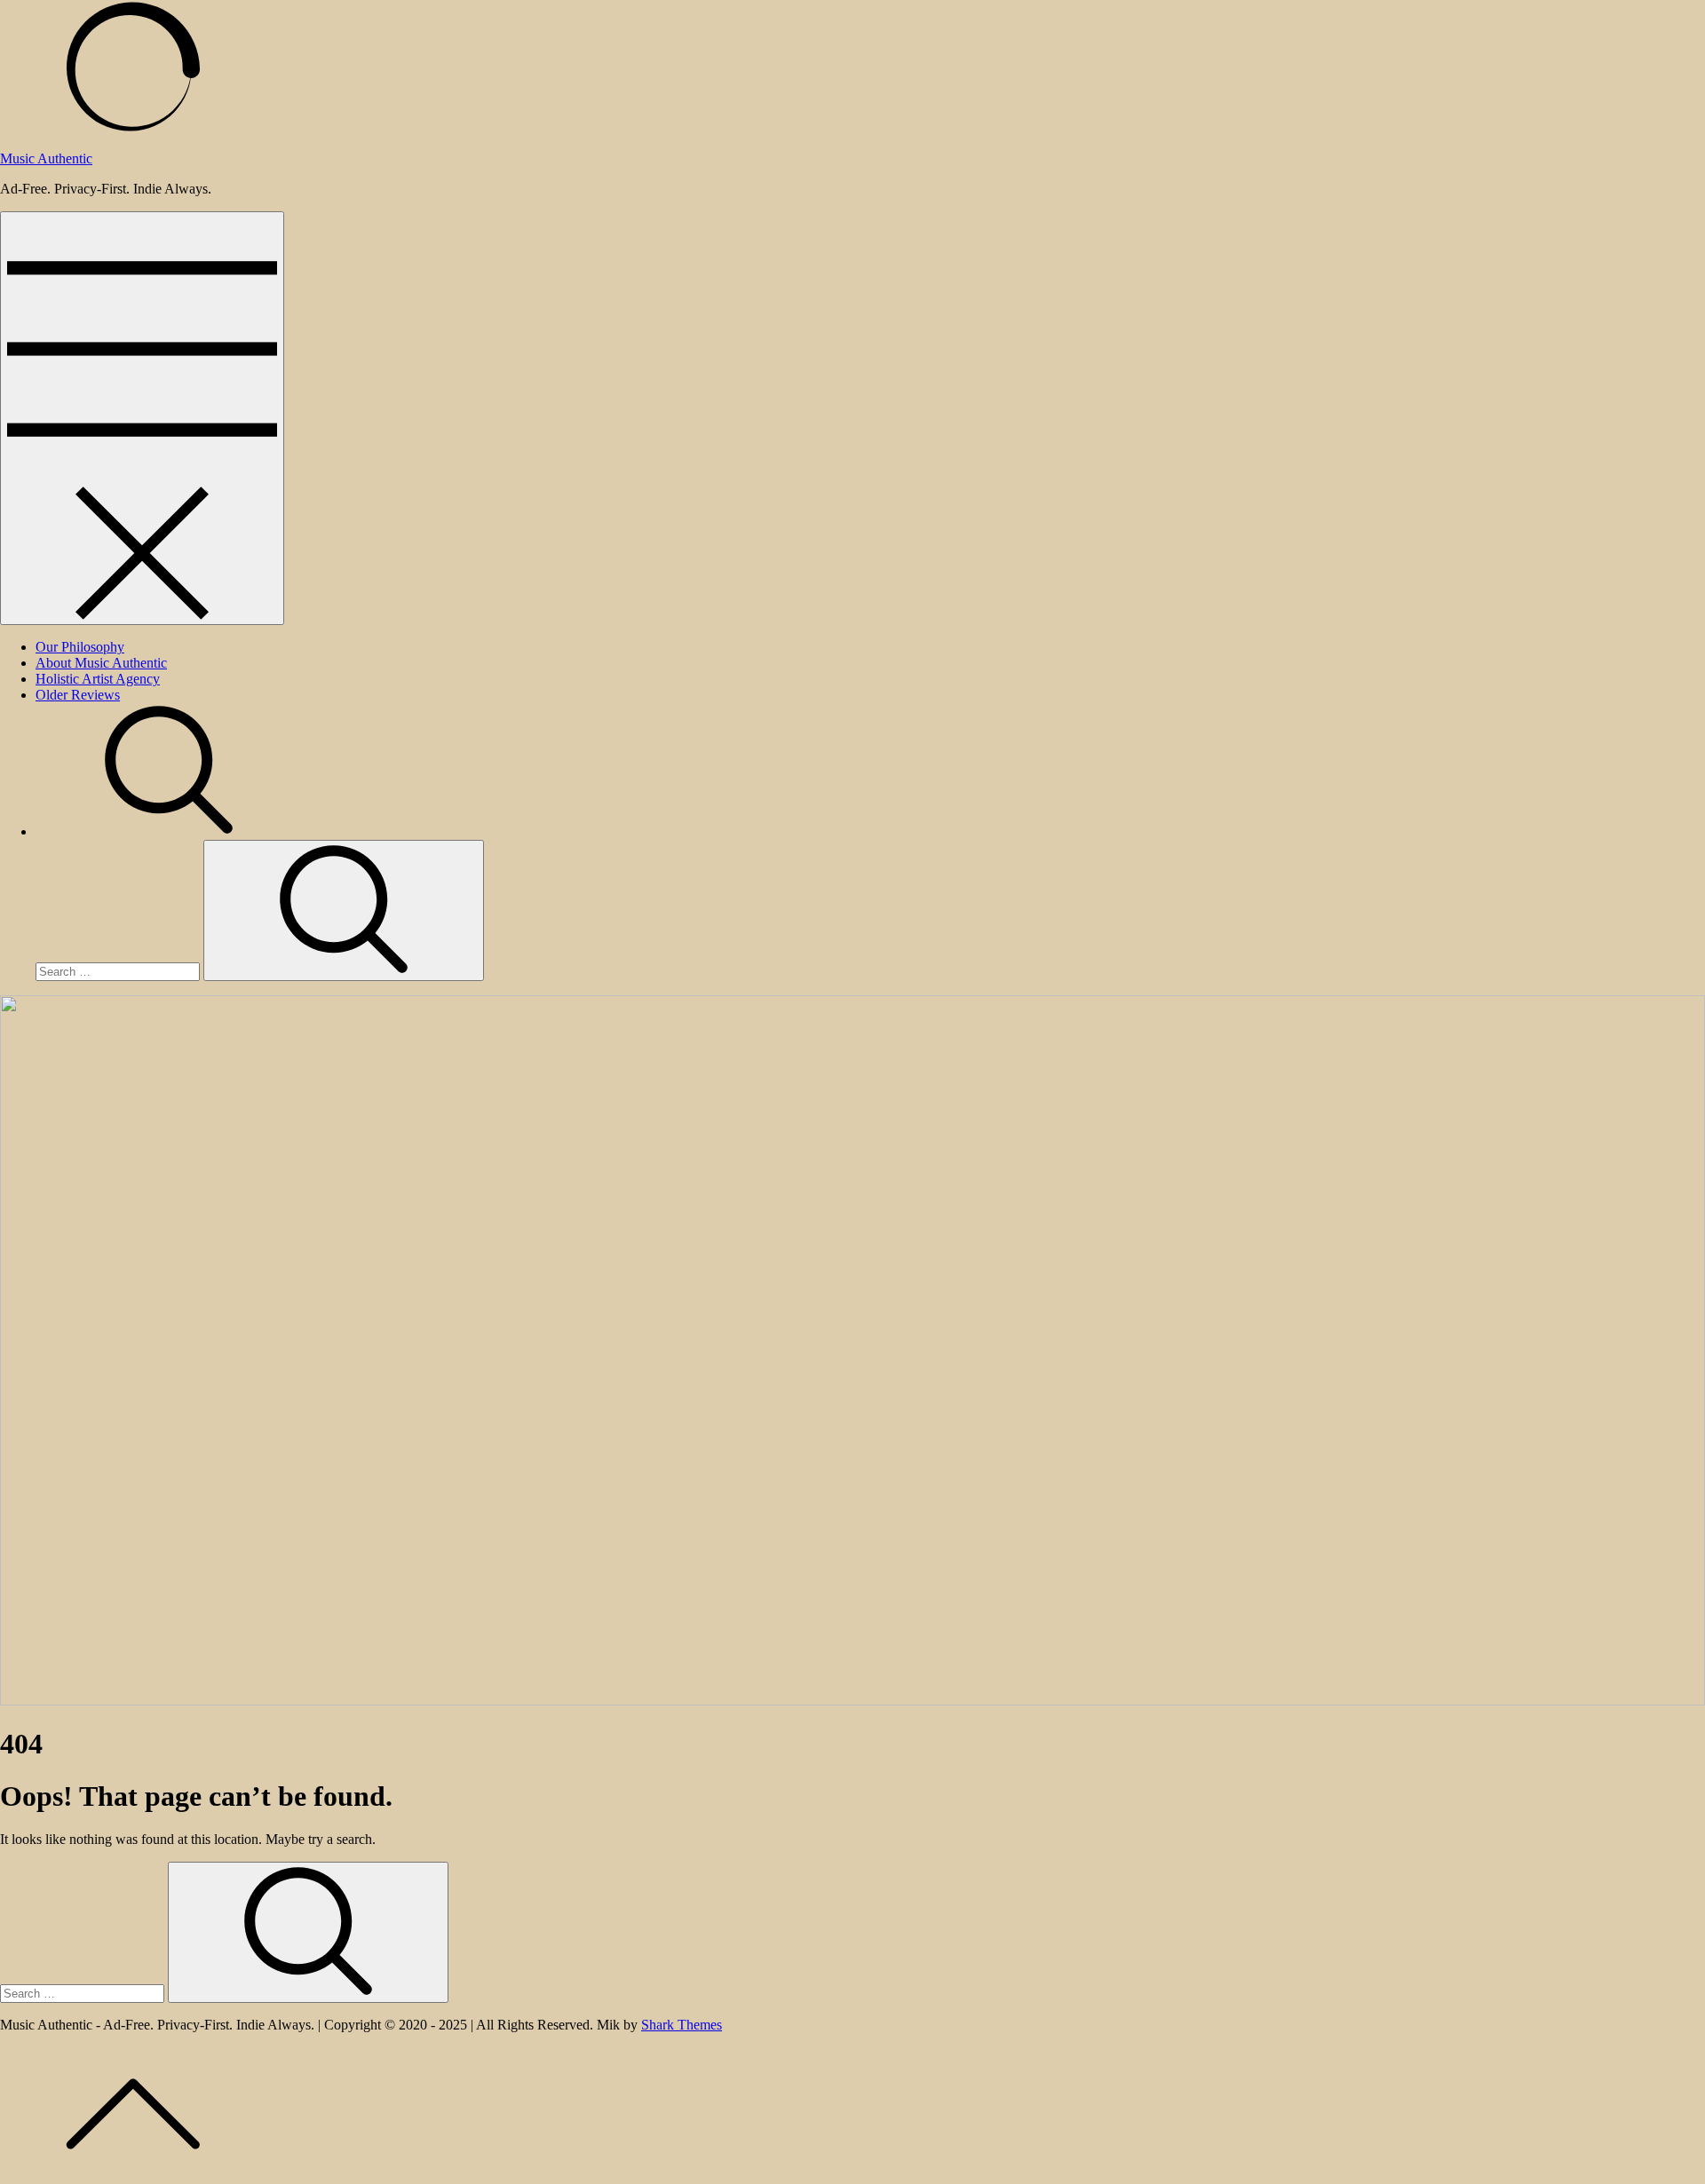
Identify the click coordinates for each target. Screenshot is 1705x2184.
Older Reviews (78, 695)
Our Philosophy (80, 647)
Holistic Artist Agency (98, 679)
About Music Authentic (101, 663)
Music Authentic (46, 158)
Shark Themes (682, 2025)
